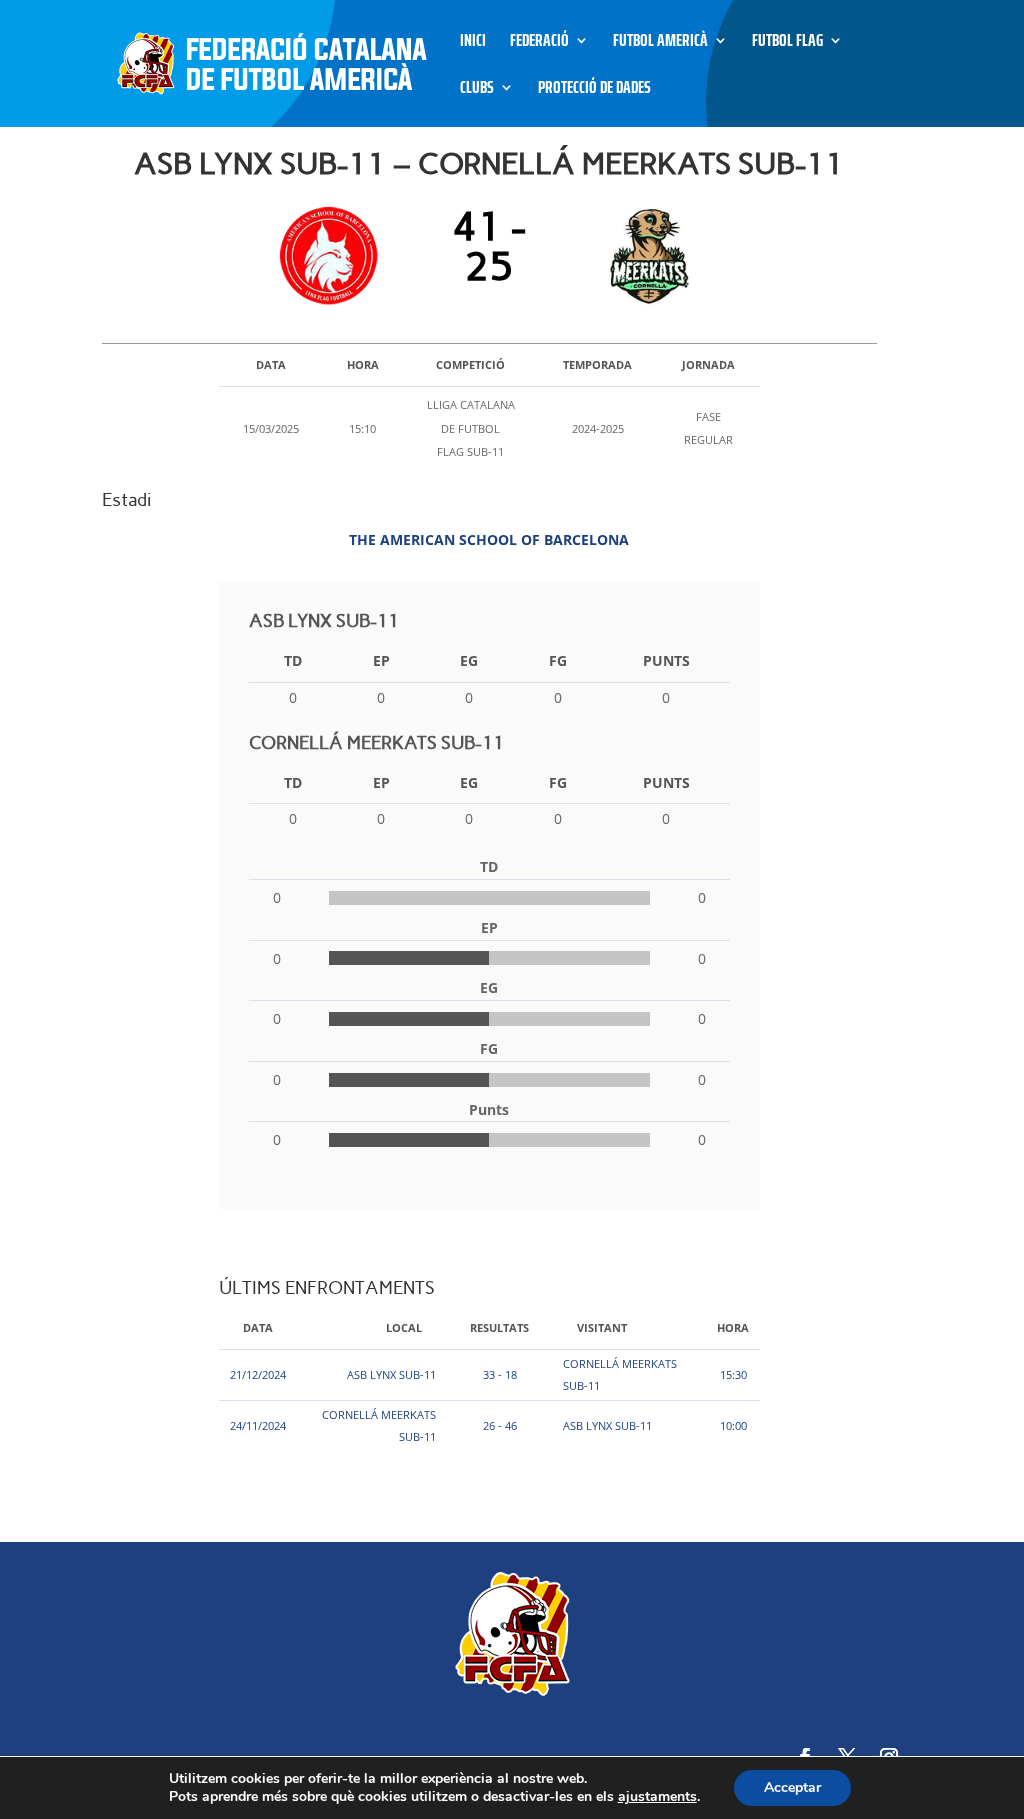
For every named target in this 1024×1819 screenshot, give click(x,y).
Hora (733, 1327)
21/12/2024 (258, 1374)
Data (258, 1327)
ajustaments (657, 1797)
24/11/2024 (258, 1425)
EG (469, 660)
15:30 (733, 1374)
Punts (666, 660)
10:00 (733, 1425)
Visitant (602, 1327)
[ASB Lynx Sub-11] (334, 256)
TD (293, 660)
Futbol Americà (660, 43)
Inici (473, 43)
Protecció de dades (594, 90)
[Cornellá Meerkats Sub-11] (644, 256)
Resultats (499, 1327)
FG (558, 660)
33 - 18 (500, 1374)
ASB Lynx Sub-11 (391, 1374)
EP (381, 660)
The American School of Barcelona (489, 539)
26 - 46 (500, 1425)
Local (404, 1327)
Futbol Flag (787, 43)
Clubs (477, 90)
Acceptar (792, 1787)
